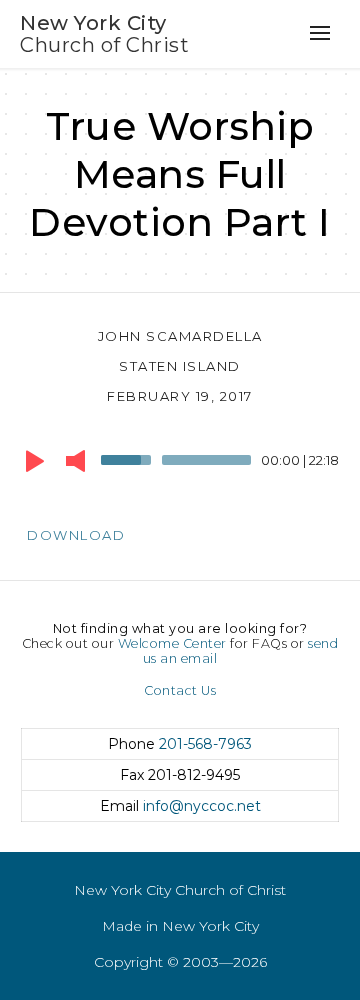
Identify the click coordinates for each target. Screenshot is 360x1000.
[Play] (35, 461)
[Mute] (75, 461)
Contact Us (180, 690)
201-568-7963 (205, 744)
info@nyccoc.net (202, 806)
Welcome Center (172, 643)
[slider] (129, 458)
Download (76, 535)
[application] (180, 465)
